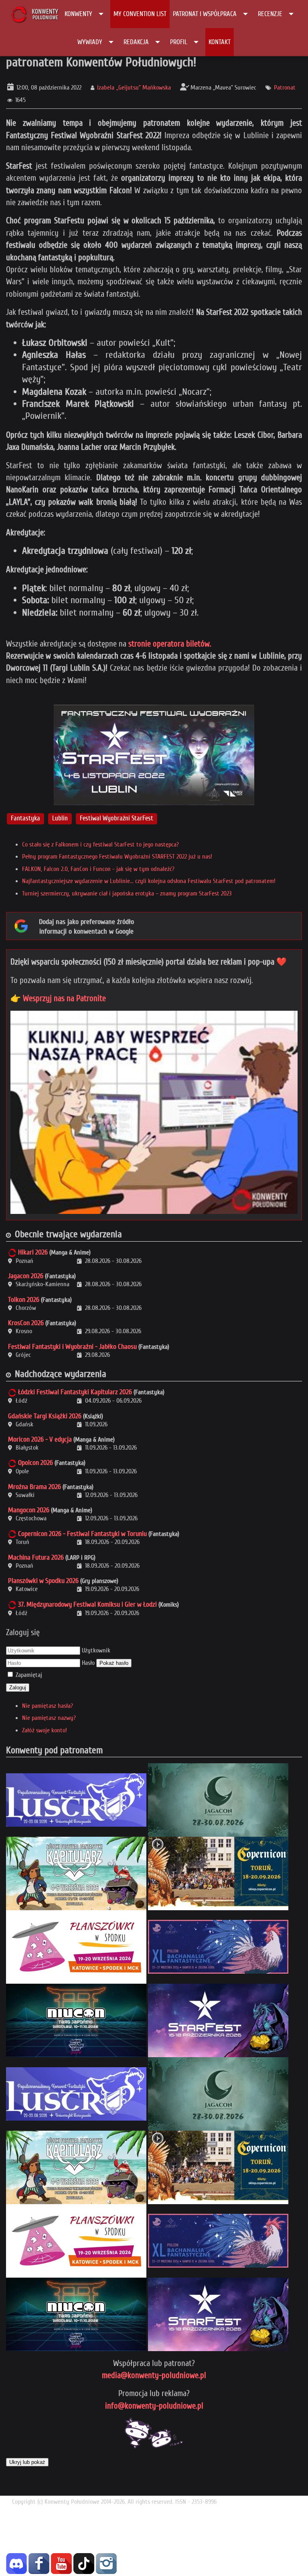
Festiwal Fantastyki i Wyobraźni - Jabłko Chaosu (72, 1347)
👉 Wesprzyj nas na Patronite (58, 998)
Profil (179, 42)
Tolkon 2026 (24, 1300)
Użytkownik (96, 1650)
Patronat (285, 88)
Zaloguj (18, 1688)
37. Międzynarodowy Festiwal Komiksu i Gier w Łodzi (87, 1604)
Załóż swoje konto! (45, 1730)
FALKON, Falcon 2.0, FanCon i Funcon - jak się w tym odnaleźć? (98, 869)
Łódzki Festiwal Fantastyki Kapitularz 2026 (75, 1392)
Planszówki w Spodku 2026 (43, 1581)
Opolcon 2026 (35, 1463)
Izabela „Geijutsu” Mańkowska (134, 88)
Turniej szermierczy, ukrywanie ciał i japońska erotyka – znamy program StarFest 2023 (127, 893)
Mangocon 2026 (29, 1510)
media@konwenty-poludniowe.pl (154, 2375)
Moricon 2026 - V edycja (40, 1439)
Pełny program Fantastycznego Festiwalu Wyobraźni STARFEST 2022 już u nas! (117, 857)
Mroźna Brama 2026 (34, 1487)
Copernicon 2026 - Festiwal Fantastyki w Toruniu (82, 1534)
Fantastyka (25, 819)
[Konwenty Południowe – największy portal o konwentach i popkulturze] (34, 14)
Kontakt (220, 42)
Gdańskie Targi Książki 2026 (45, 1416)
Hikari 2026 (33, 1252)
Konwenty (78, 14)
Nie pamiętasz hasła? (48, 1706)
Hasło (88, 1663)
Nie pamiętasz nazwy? (49, 1718)
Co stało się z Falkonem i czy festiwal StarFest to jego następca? (100, 844)
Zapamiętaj (29, 1675)
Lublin (60, 819)
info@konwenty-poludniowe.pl (154, 2406)
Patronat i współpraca (205, 14)
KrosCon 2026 (26, 1323)
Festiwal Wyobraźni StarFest (117, 819)
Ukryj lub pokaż (27, 2462)
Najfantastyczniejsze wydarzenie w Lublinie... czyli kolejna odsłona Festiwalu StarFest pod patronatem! (149, 881)
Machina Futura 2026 (36, 1557)
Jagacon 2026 (26, 1276)
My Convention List (140, 14)
